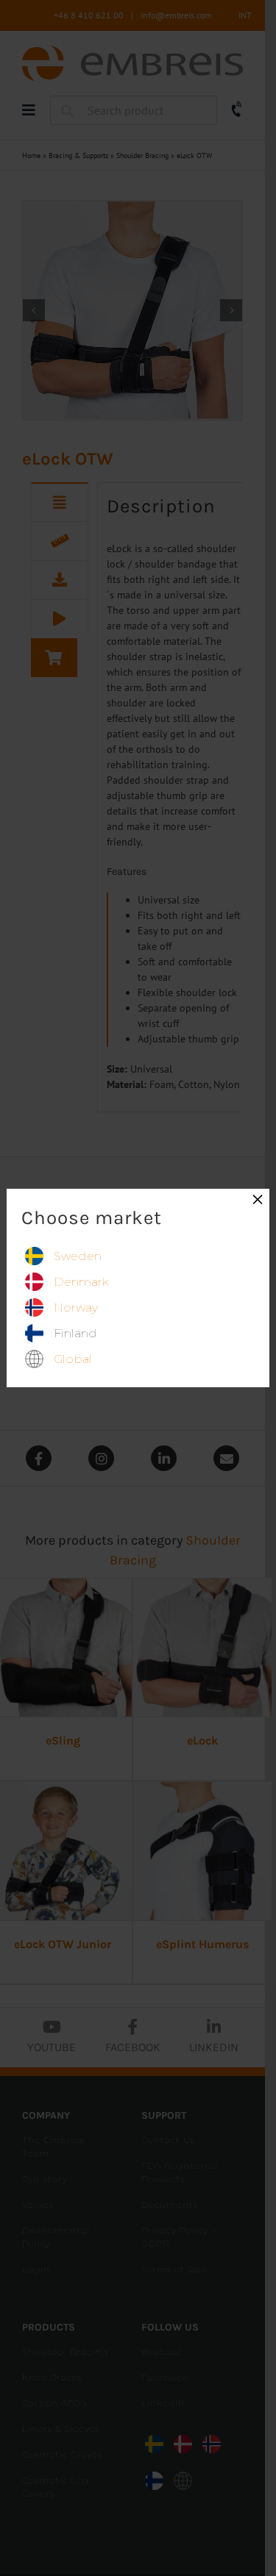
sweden (78, 1256)
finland (75, 1333)
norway (76, 1307)
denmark (81, 1282)
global (73, 1359)
